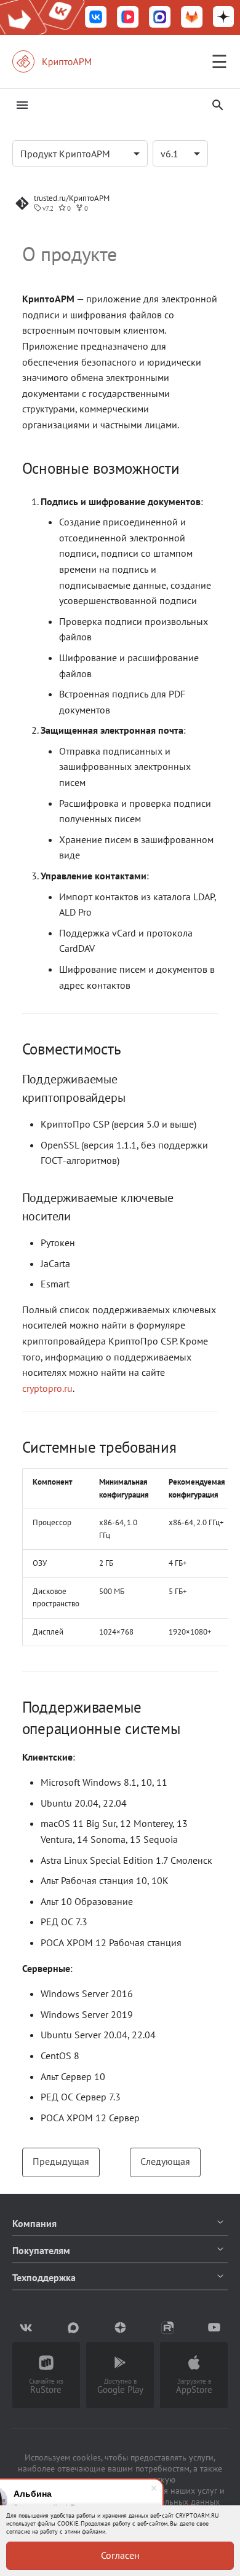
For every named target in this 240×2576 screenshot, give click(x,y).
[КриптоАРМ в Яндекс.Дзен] (223, 18)
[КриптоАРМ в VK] (96, 18)
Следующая (165, 2161)
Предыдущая (61, 2161)
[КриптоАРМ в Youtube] (214, 2328)
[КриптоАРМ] (65, 61)
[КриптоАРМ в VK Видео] (128, 18)
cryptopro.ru (47, 1388)
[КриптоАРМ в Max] (160, 18)
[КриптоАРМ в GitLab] (192, 18)
